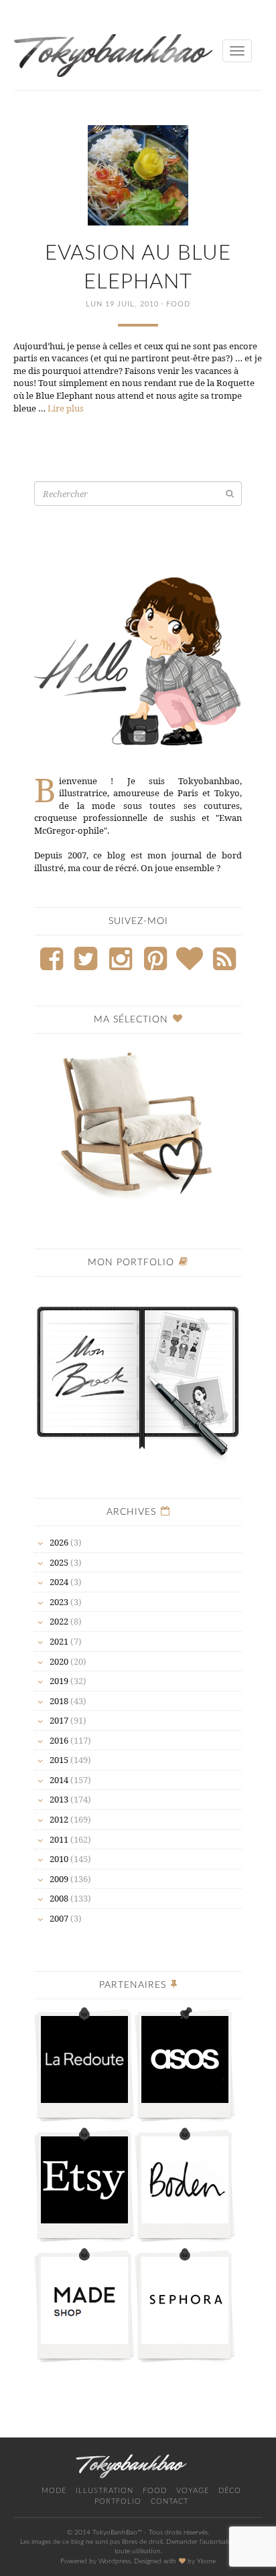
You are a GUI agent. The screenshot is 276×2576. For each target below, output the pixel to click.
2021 (59, 1641)
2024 (59, 1582)
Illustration (105, 2491)
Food (178, 304)
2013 (59, 1799)
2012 (59, 1819)
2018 (59, 1701)
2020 (59, 1661)
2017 (59, 1720)
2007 (59, 1918)
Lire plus (66, 408)
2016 (59, 1740)
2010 (59, 1859)
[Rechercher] (230, 493)
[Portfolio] (138, 1375)
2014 (59, 1780)
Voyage (193, 2491)
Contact (169, 2501)
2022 (59, 1621)
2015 (59, 1760)
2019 (59, 1681)
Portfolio (118, 2501)
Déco (230, 2491)
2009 (59, 1879)
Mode (54, 2491)
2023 (59, 1602)
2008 (59, 1898)
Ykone (206, 2561)
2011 (59, 1839)
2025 (59, 1562)
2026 (59, 1542)
